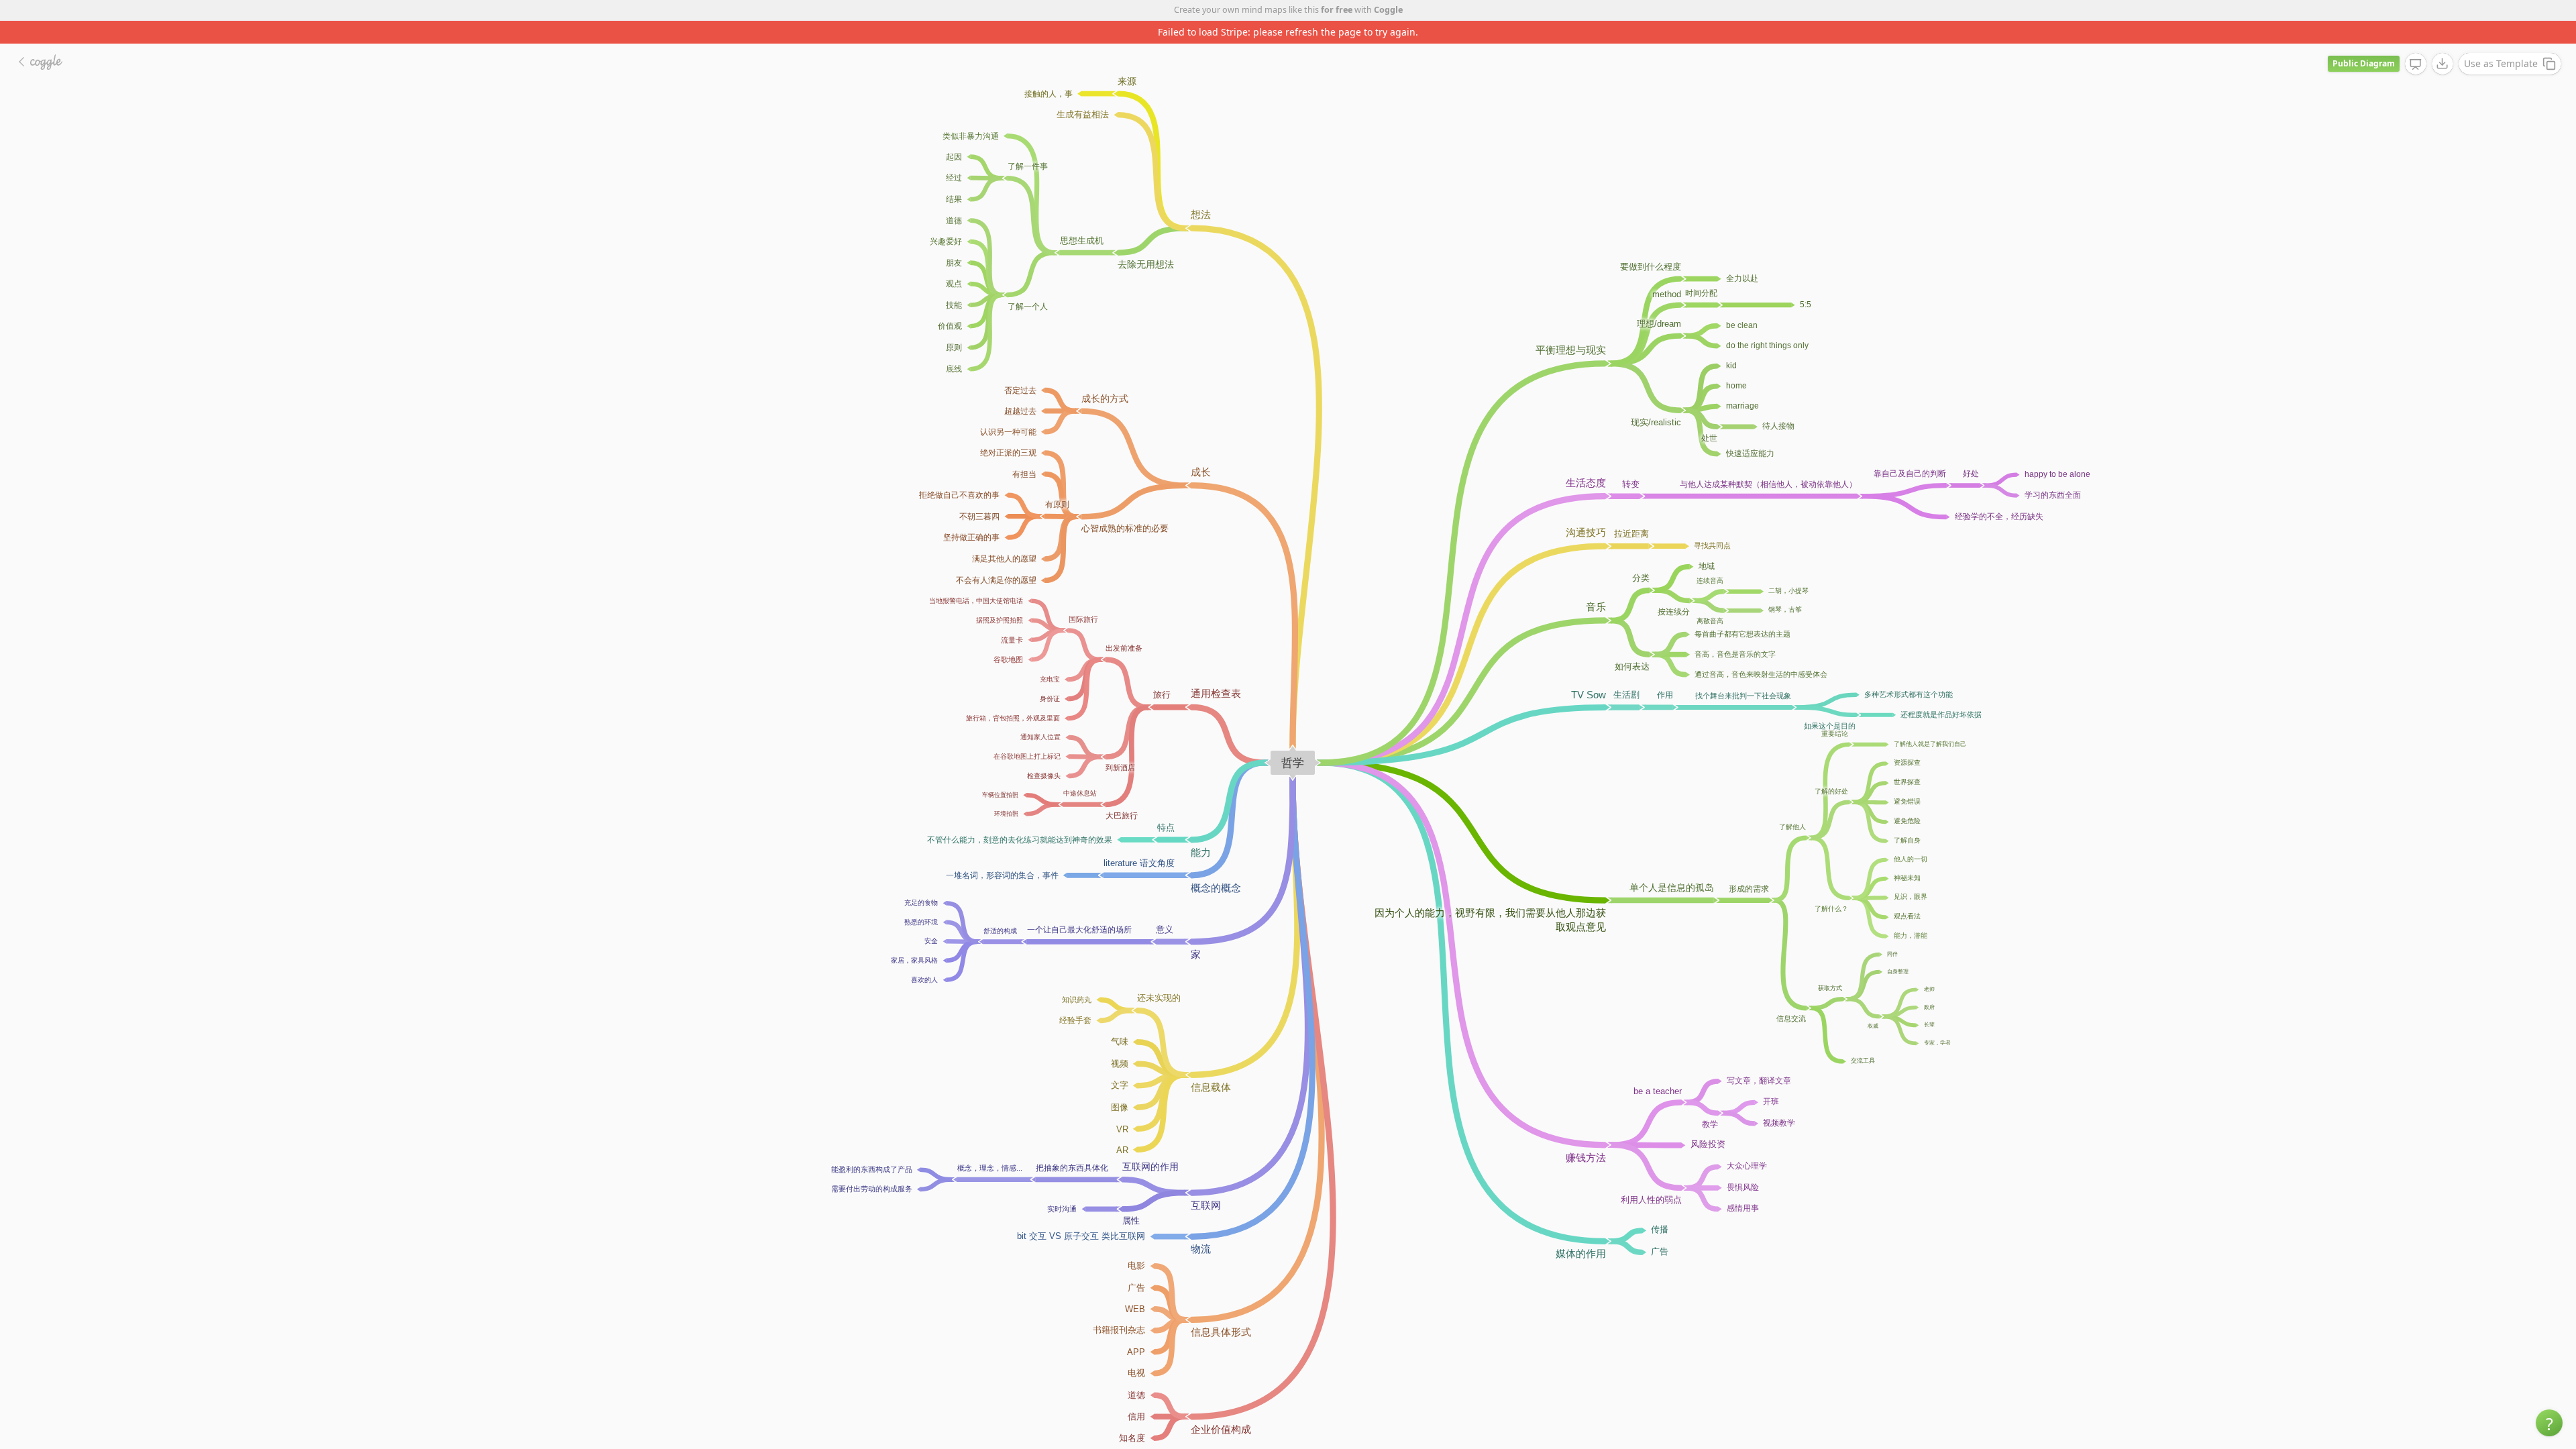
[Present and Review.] (2416, 42)
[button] (2549, 1423)
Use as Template (2501, 41)
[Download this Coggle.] (2443, 41)
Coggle (1388, 10)
